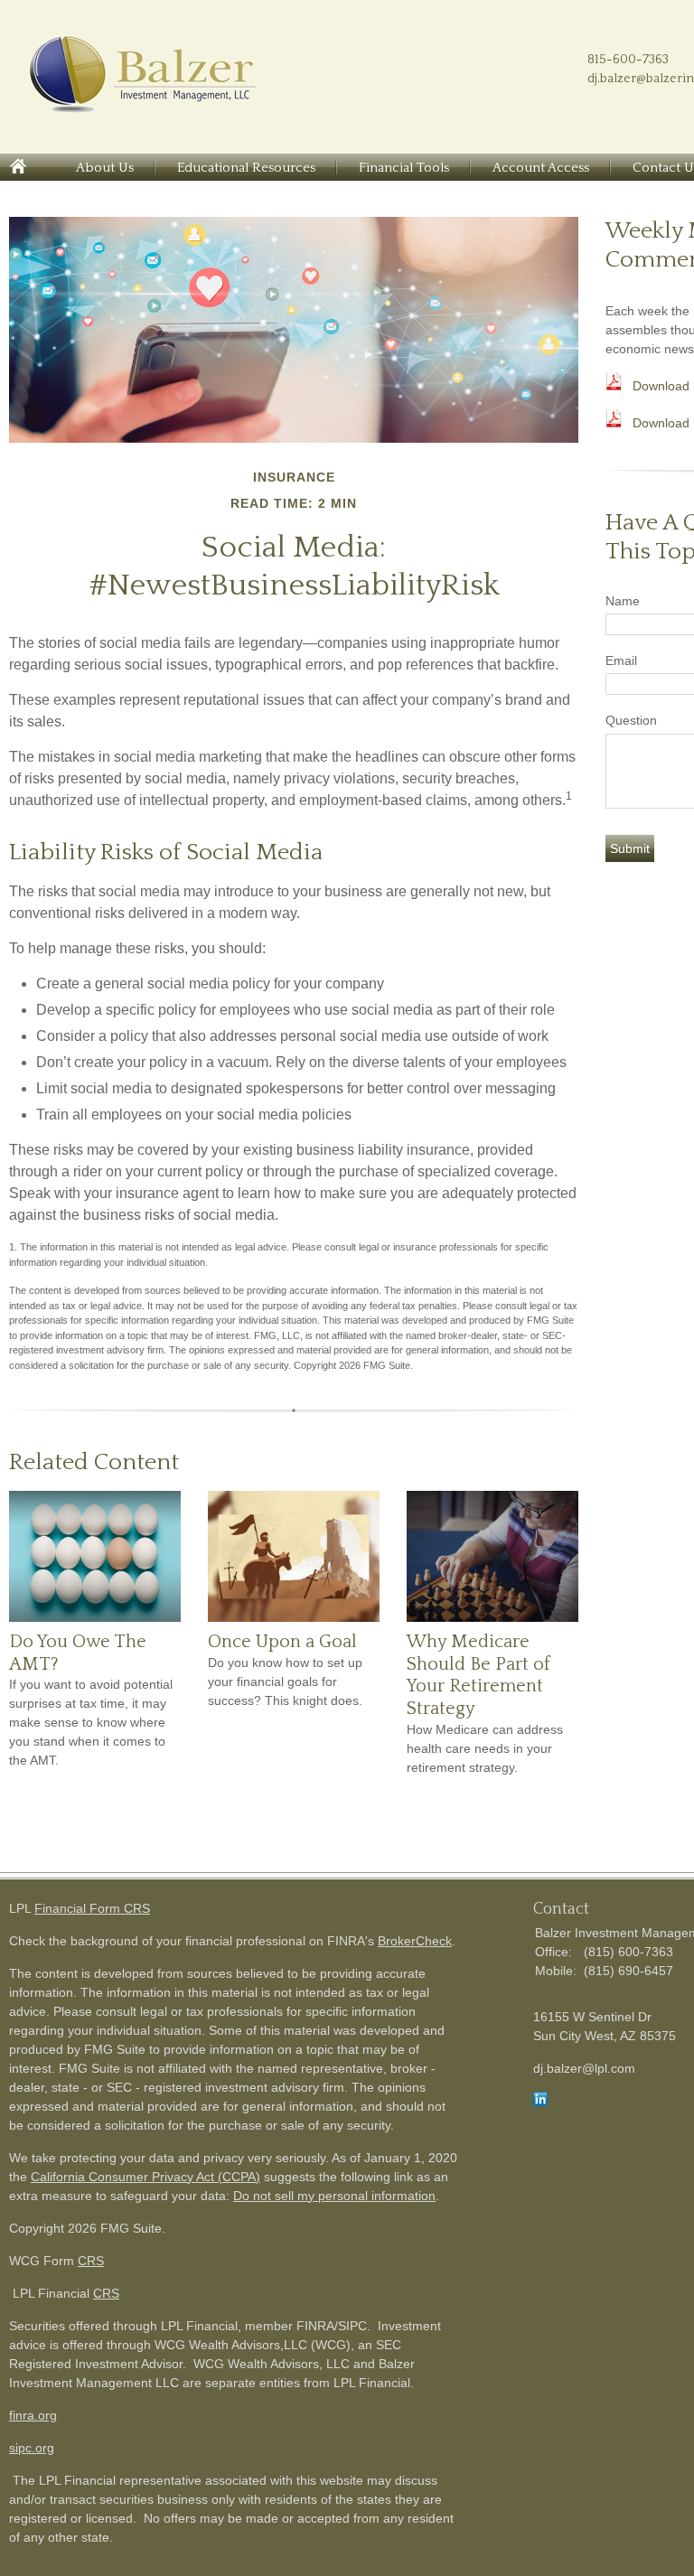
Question (631, 720)
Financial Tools (404, 168)
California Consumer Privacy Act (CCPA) (145, 2177)
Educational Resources (246, 168)
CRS (91, 2261)
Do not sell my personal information (334, 2196)
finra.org (33, 2415)
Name (623, 601)
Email (621, 660)
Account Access (541, 168)
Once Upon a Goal (282, 1642)
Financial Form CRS (92, 1908)
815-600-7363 (628, 60)
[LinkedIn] (540, 2102)
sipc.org (32, 2448)
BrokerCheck (415, 1941)
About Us (105, 168)
